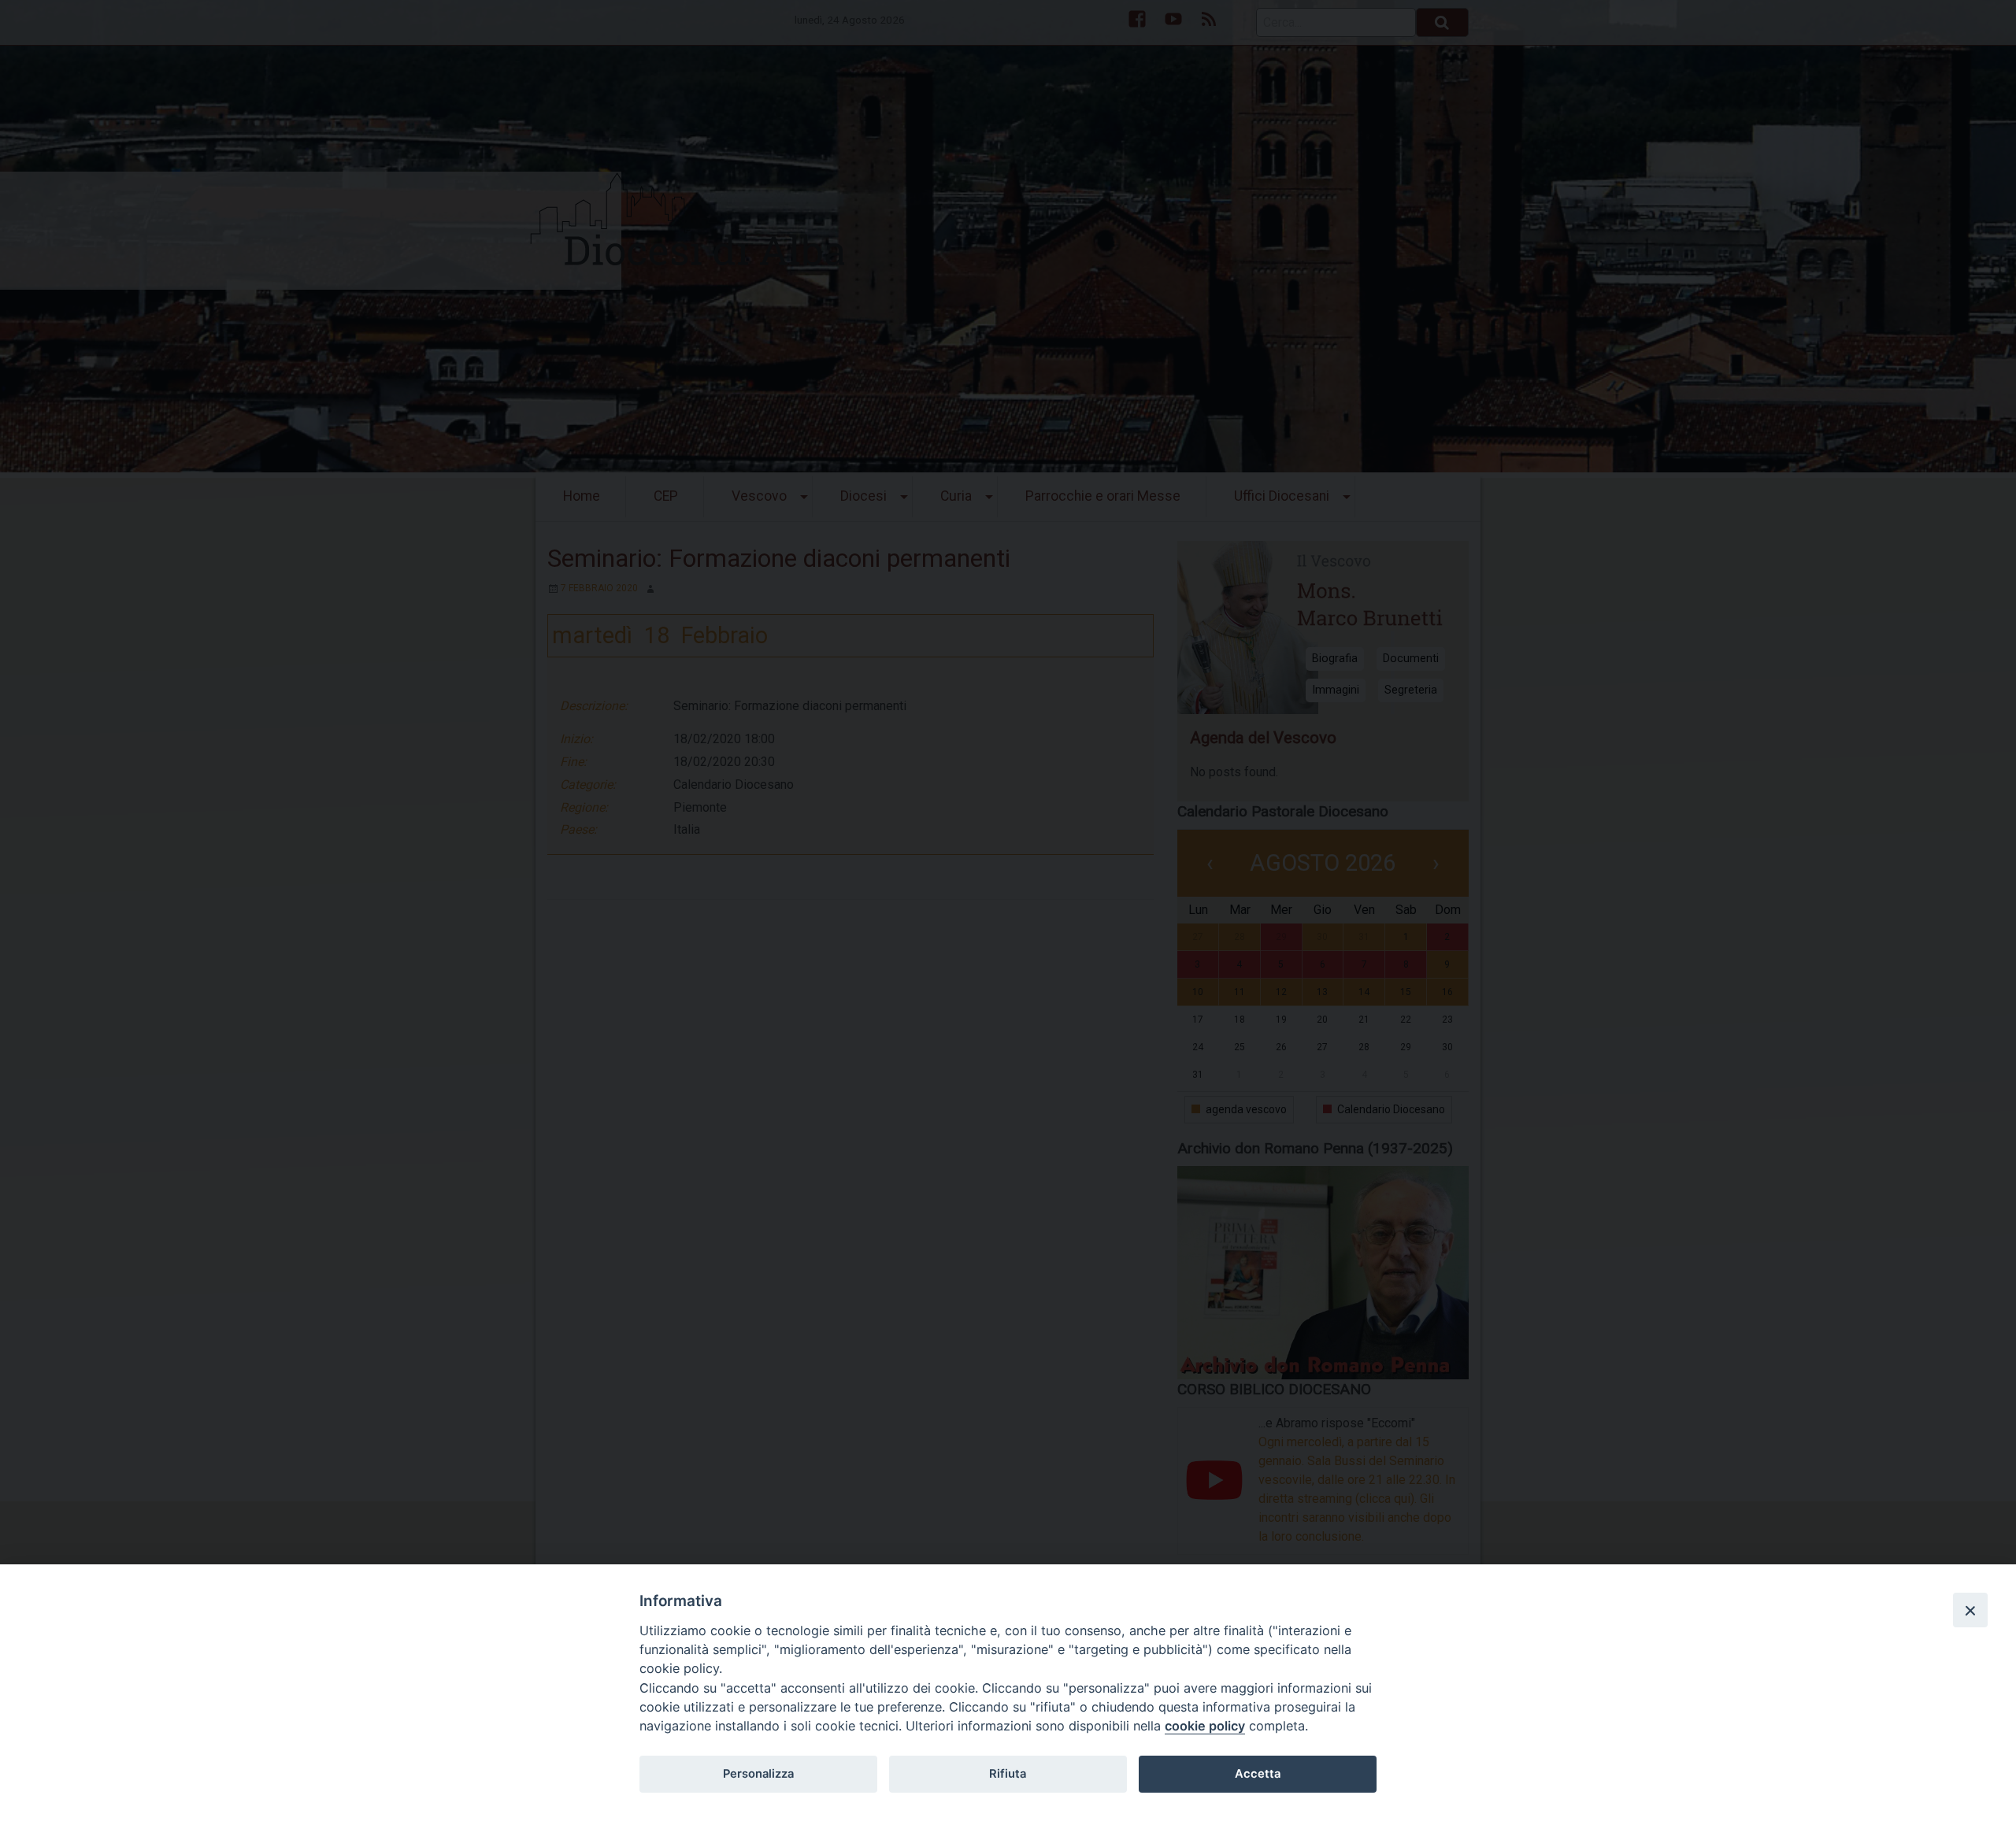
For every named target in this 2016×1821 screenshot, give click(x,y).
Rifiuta (1008, 1774)
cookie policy (1205, 1726)
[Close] (1970, 1610)
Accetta (1258, 1774)
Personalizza (758, 1774)
